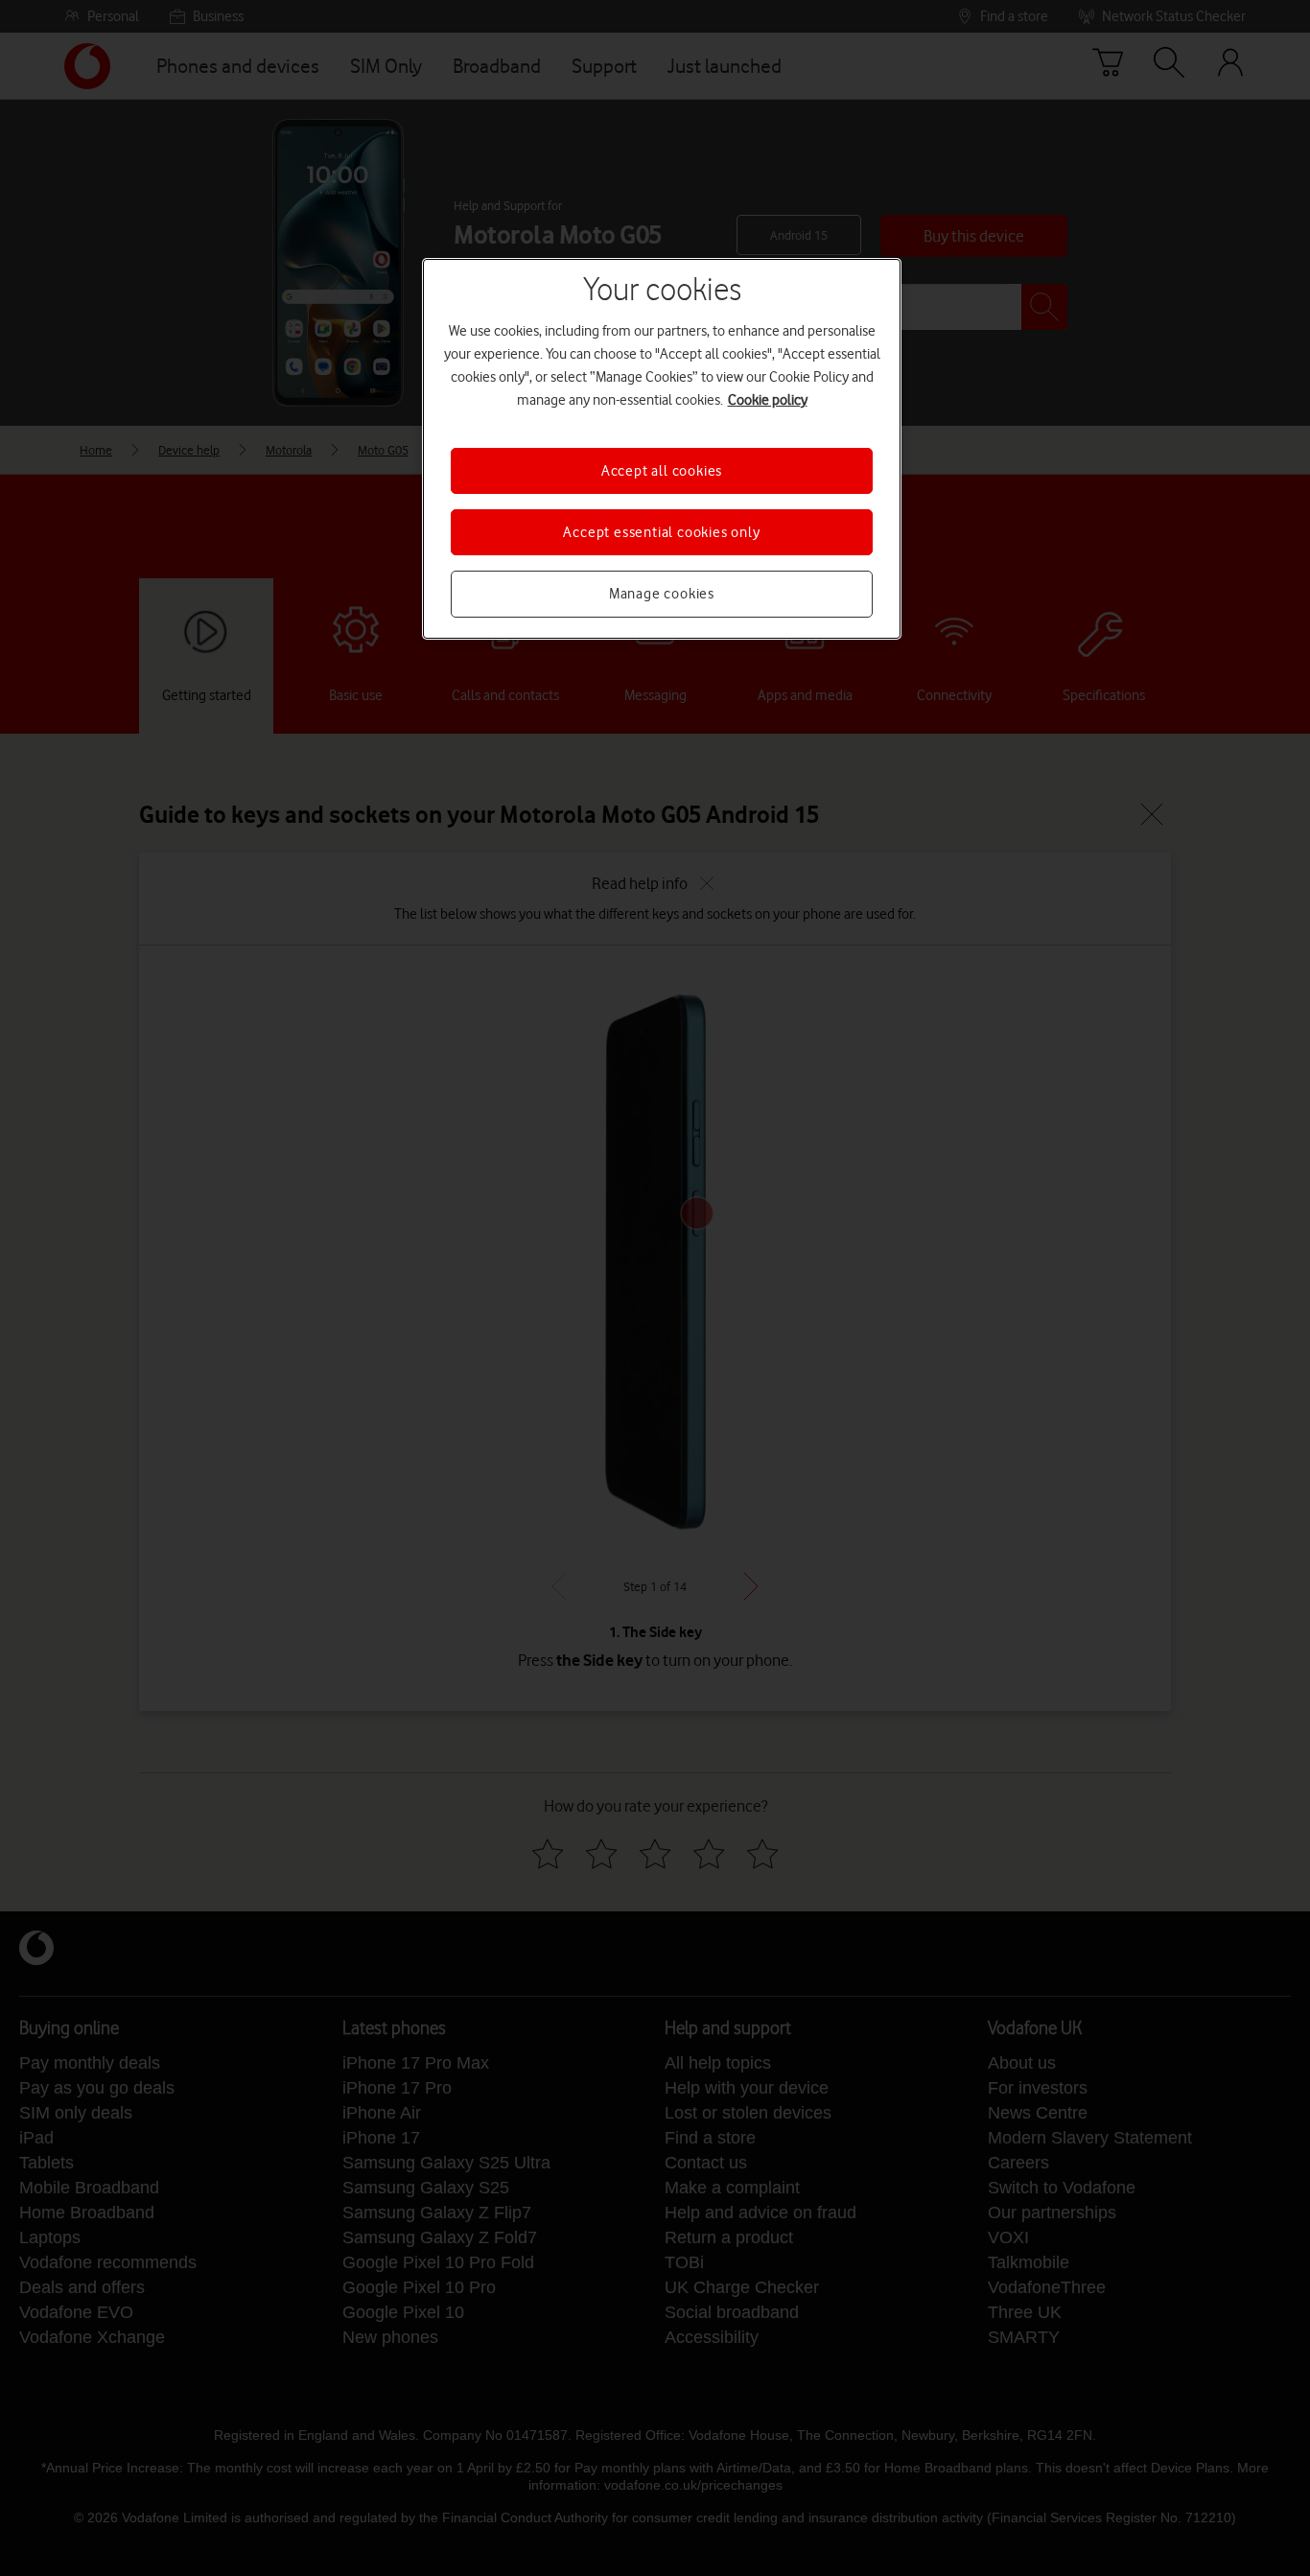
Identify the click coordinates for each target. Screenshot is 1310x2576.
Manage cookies (662, 594)
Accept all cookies (662, 471)
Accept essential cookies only (661, 532)
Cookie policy (768, 400)
